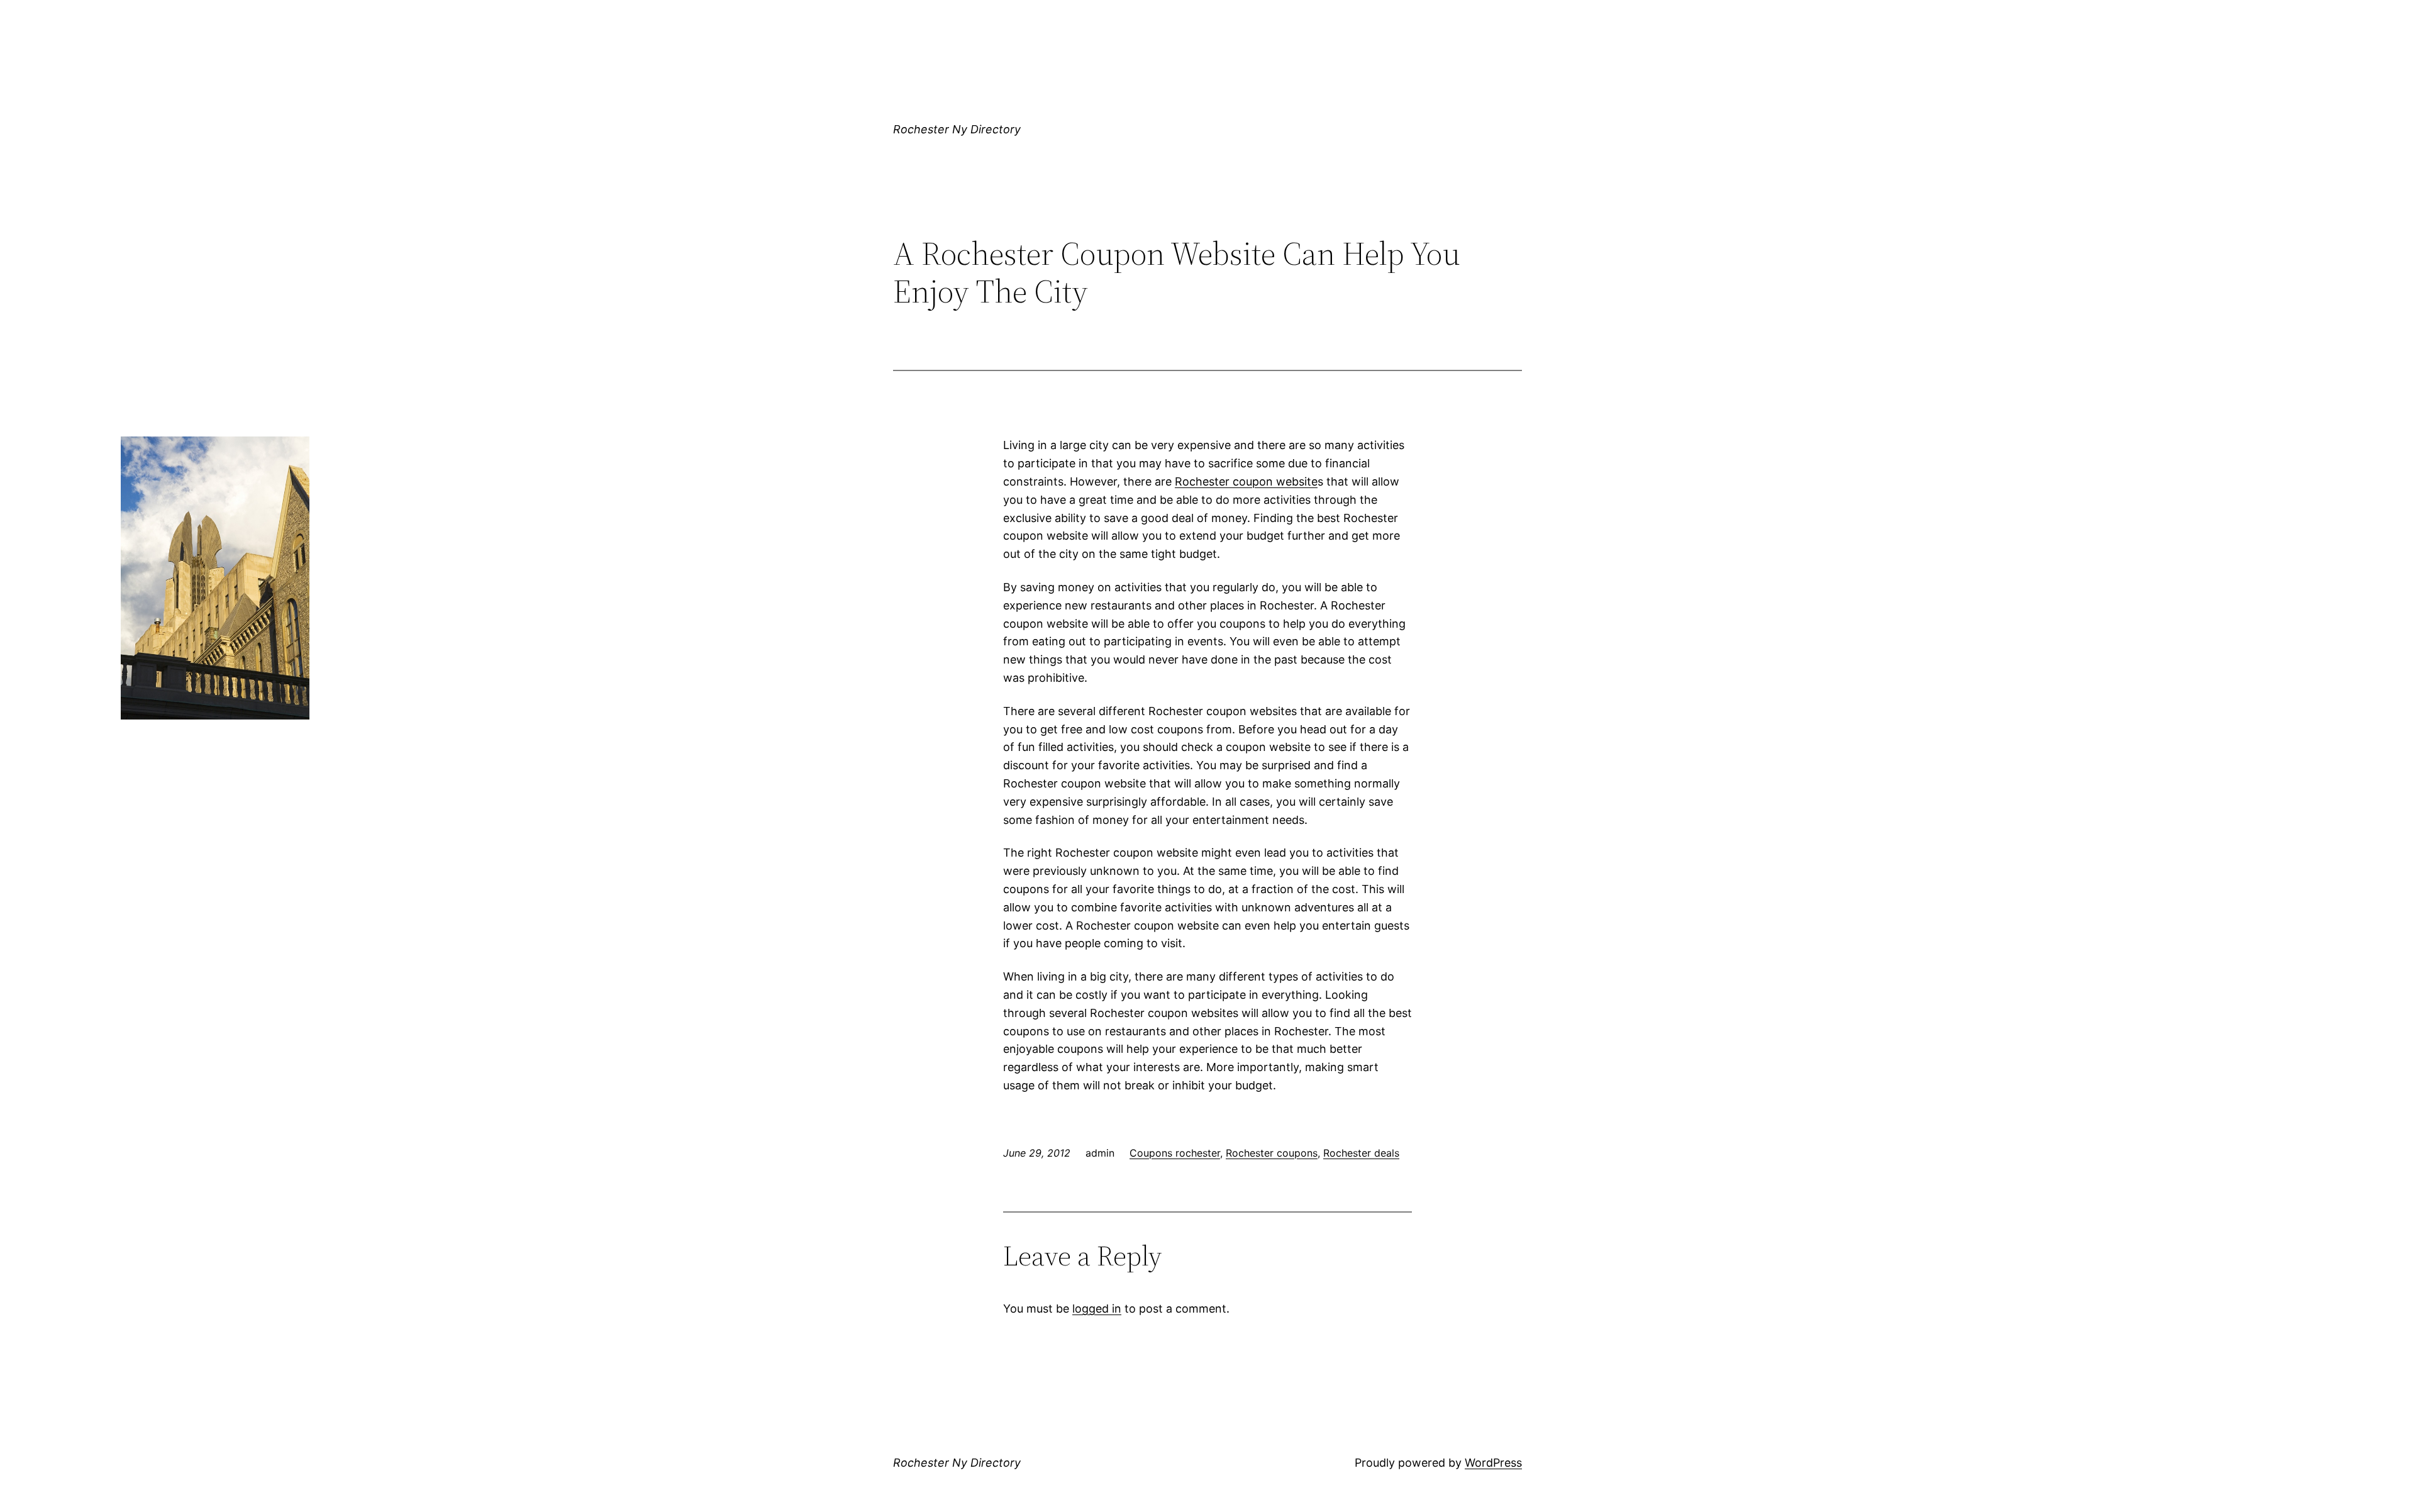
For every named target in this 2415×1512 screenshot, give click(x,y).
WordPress (1493, 1463)
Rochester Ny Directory (957, 129)
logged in (1097, 1309)
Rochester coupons (1272, 1153)
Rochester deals (1361, 1153)
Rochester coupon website (1246, 481)
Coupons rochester (1175, 1153)
